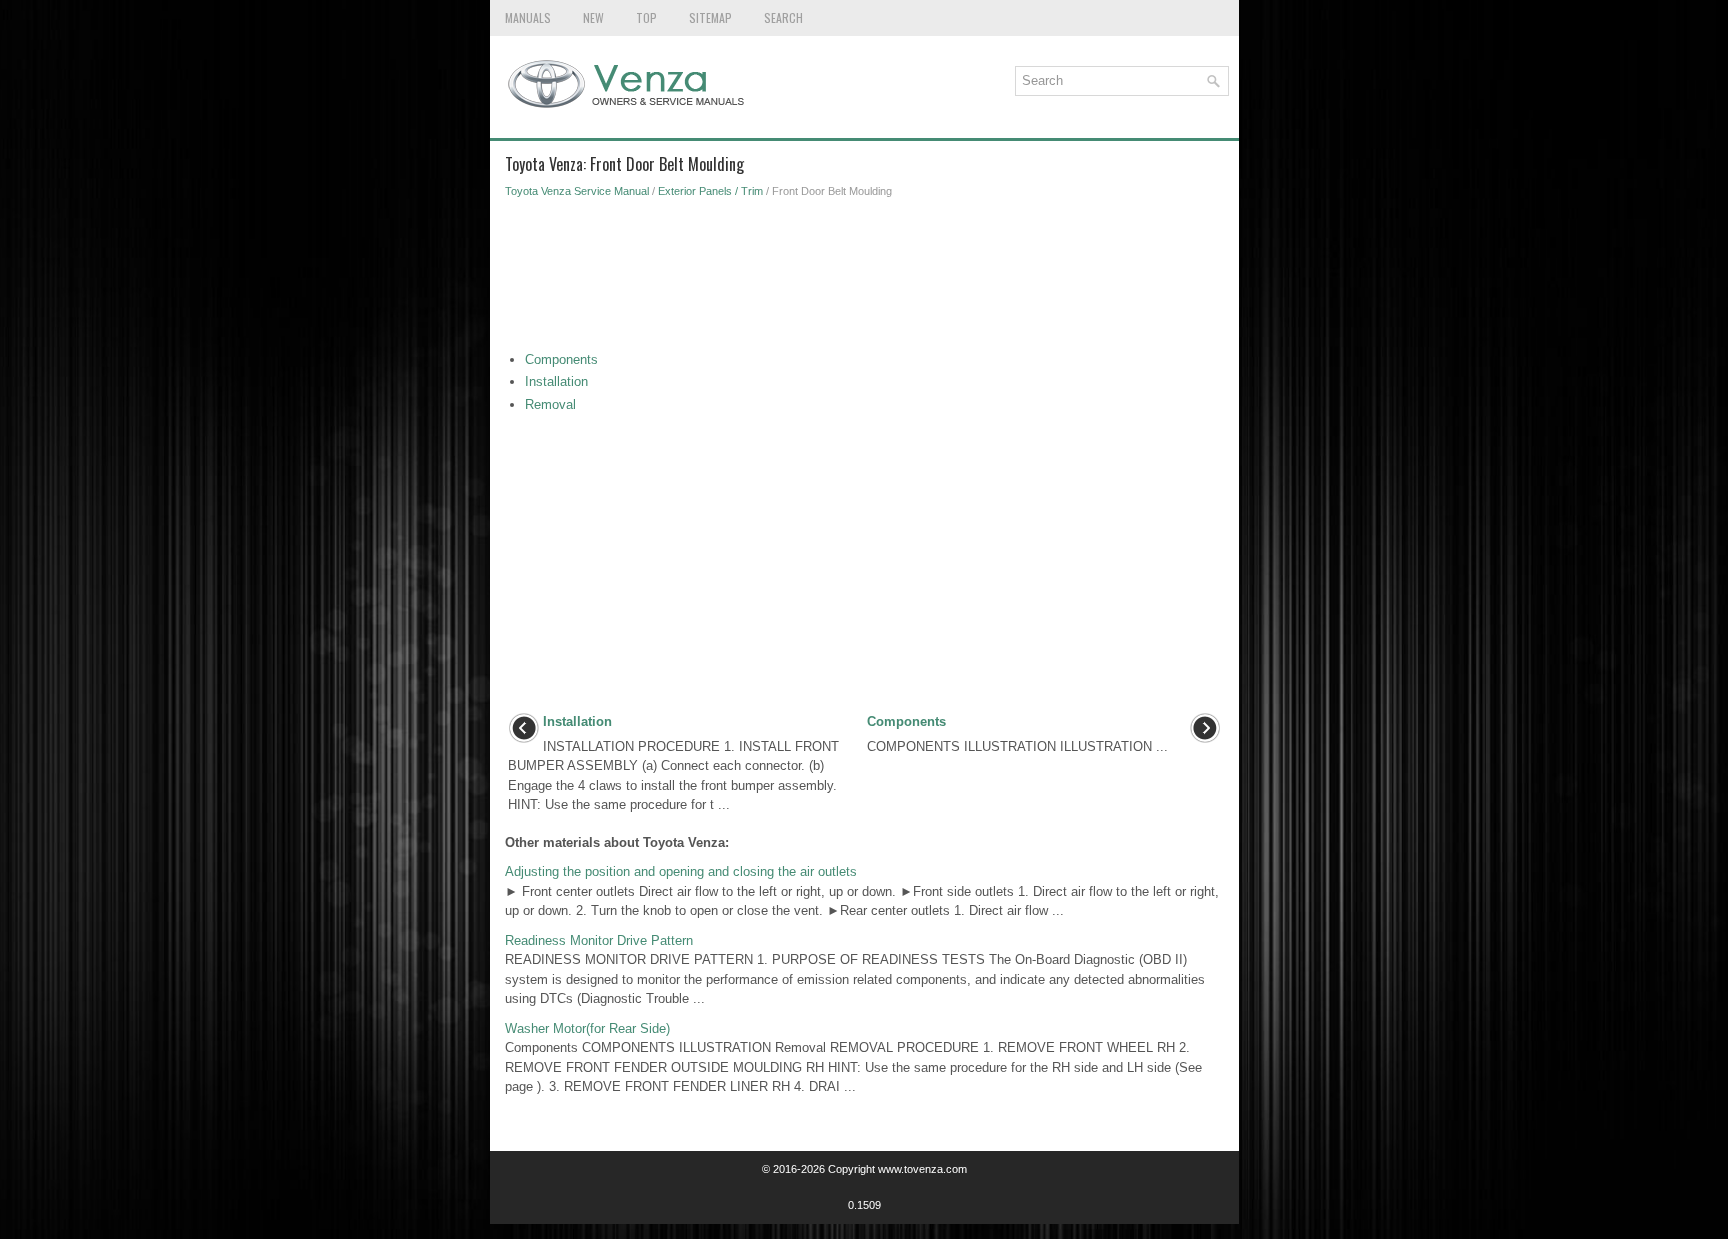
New (593, 17)
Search (783, 17)
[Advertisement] (864, 280)
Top (646, 17)
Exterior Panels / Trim (710, 191)
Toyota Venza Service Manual (577, 191)
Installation (556, 381)
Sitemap (710, 17)
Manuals (528, 17)
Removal (550, 404)
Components (561, 359)
